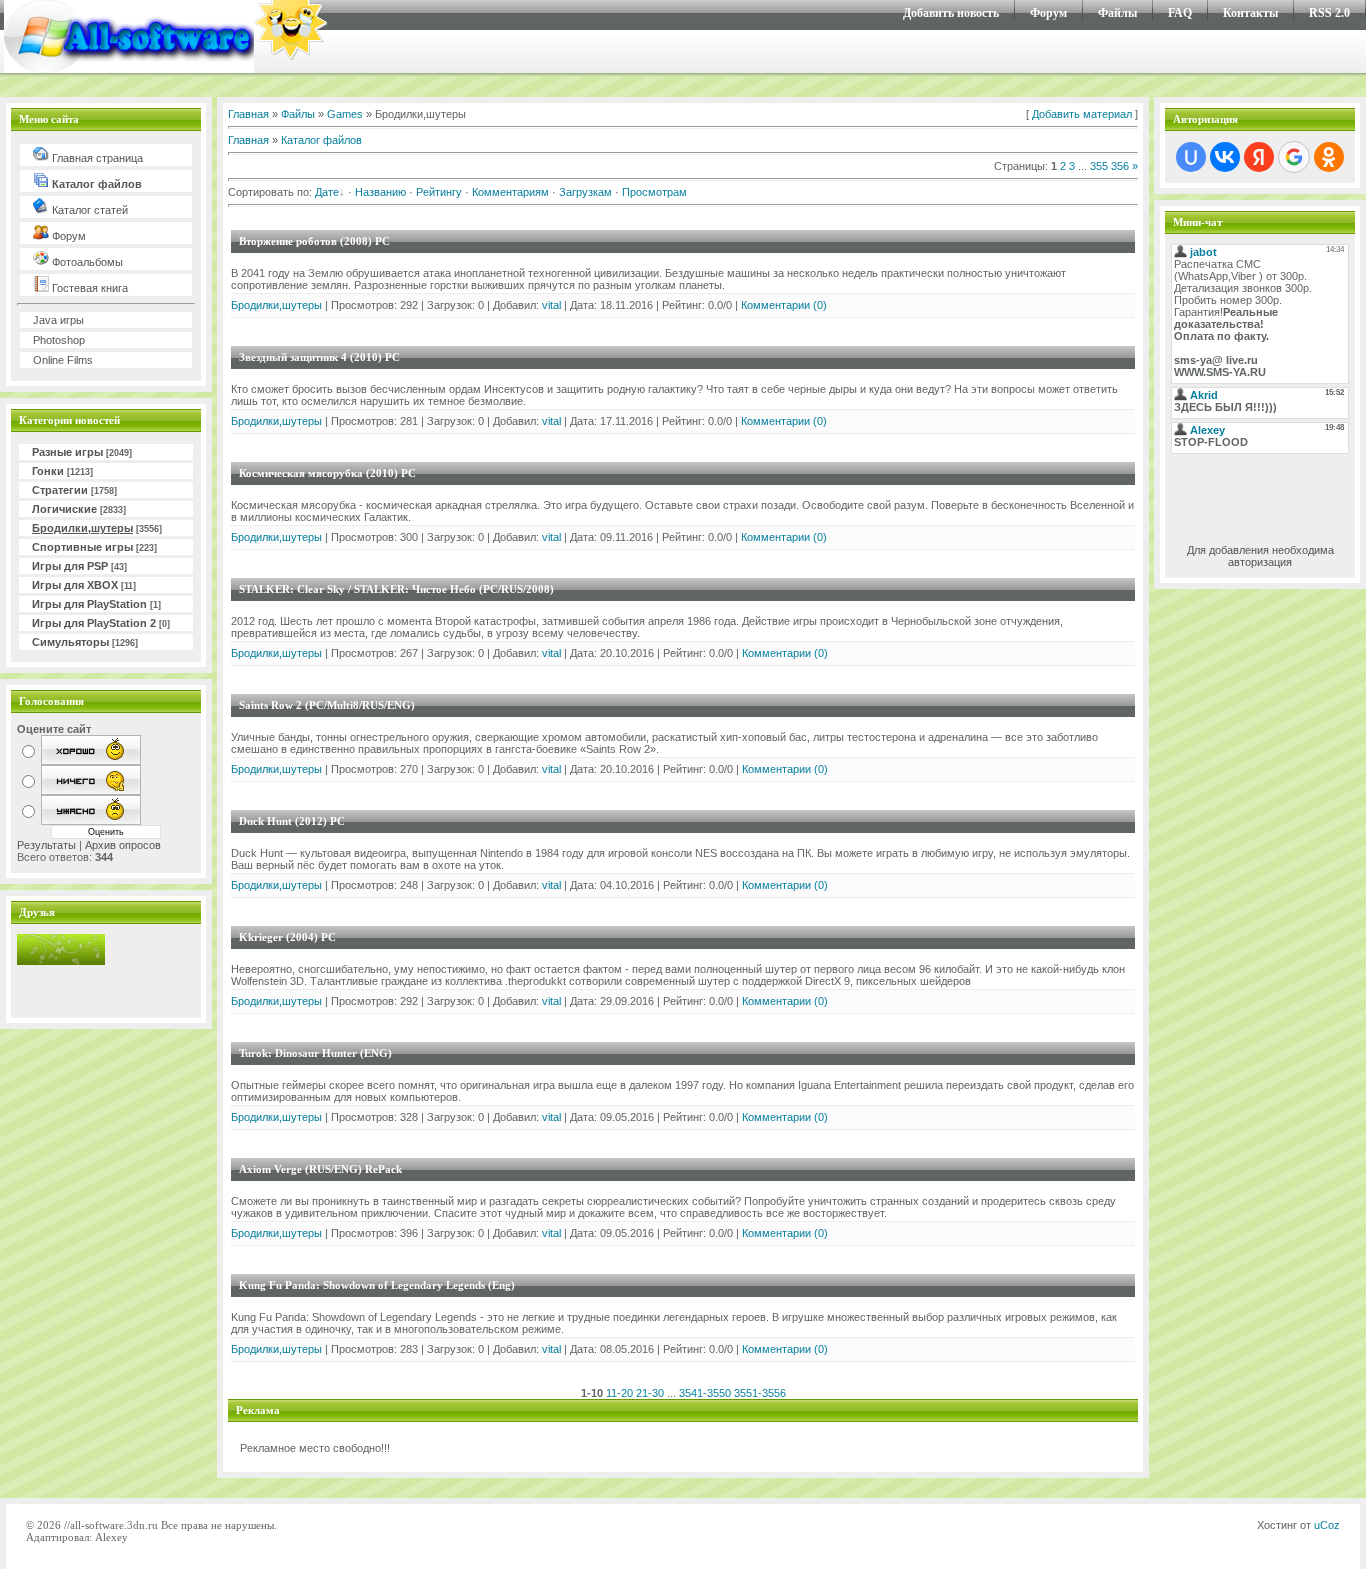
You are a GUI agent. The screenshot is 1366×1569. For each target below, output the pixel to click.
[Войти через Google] (1294, 157)
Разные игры (67, 452)
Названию (380, 192)
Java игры (58, 320)
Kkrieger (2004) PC (287, 937)
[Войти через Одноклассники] (1329, 157)
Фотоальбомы (86, 262)
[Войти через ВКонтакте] (1225, 157)
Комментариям (510, 192)
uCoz (1327, 1525)
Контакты (1250, 13)
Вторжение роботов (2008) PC (314, 241)
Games (345, 114)
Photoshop (59, 340)
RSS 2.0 (1329, 13)
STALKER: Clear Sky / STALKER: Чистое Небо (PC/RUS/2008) (396, 589)
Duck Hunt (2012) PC (292, 821)
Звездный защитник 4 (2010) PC (319, 357)
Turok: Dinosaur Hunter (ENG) (315, 1053)
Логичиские (64, 509)
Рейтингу (439, 192)
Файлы (1117, 13)
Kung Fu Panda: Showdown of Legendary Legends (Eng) (377, 1285)
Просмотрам (654, 192)
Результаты (46, 845)
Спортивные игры (82, 547)
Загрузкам (585, 192)
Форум (1048, 13)
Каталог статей (88, 210)
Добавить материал (1082, 114)
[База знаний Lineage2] (61, 961)
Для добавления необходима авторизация (1260, 556)
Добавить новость (951, 13)
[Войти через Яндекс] (1259, 157)
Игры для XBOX (75, 585)
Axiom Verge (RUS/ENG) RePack (320, 1169)
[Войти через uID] (1191, 157)
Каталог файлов (95, 184)
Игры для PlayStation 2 (94, 623)
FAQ (1180, 13)
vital (551, 305)
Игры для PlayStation (89, 604)
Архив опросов (123, 845)
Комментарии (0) (784, 305)
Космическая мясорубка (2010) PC (327, 473)
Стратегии (60, 490)
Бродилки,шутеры (82, 528)
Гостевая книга (88, 288)
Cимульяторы (70, 642)
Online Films (63, 360)
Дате (327, 192)
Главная (248, 114)
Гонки (48, 471)
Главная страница (96, 158)
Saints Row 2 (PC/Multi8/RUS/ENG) (327, 705)
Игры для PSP (70, 566)
